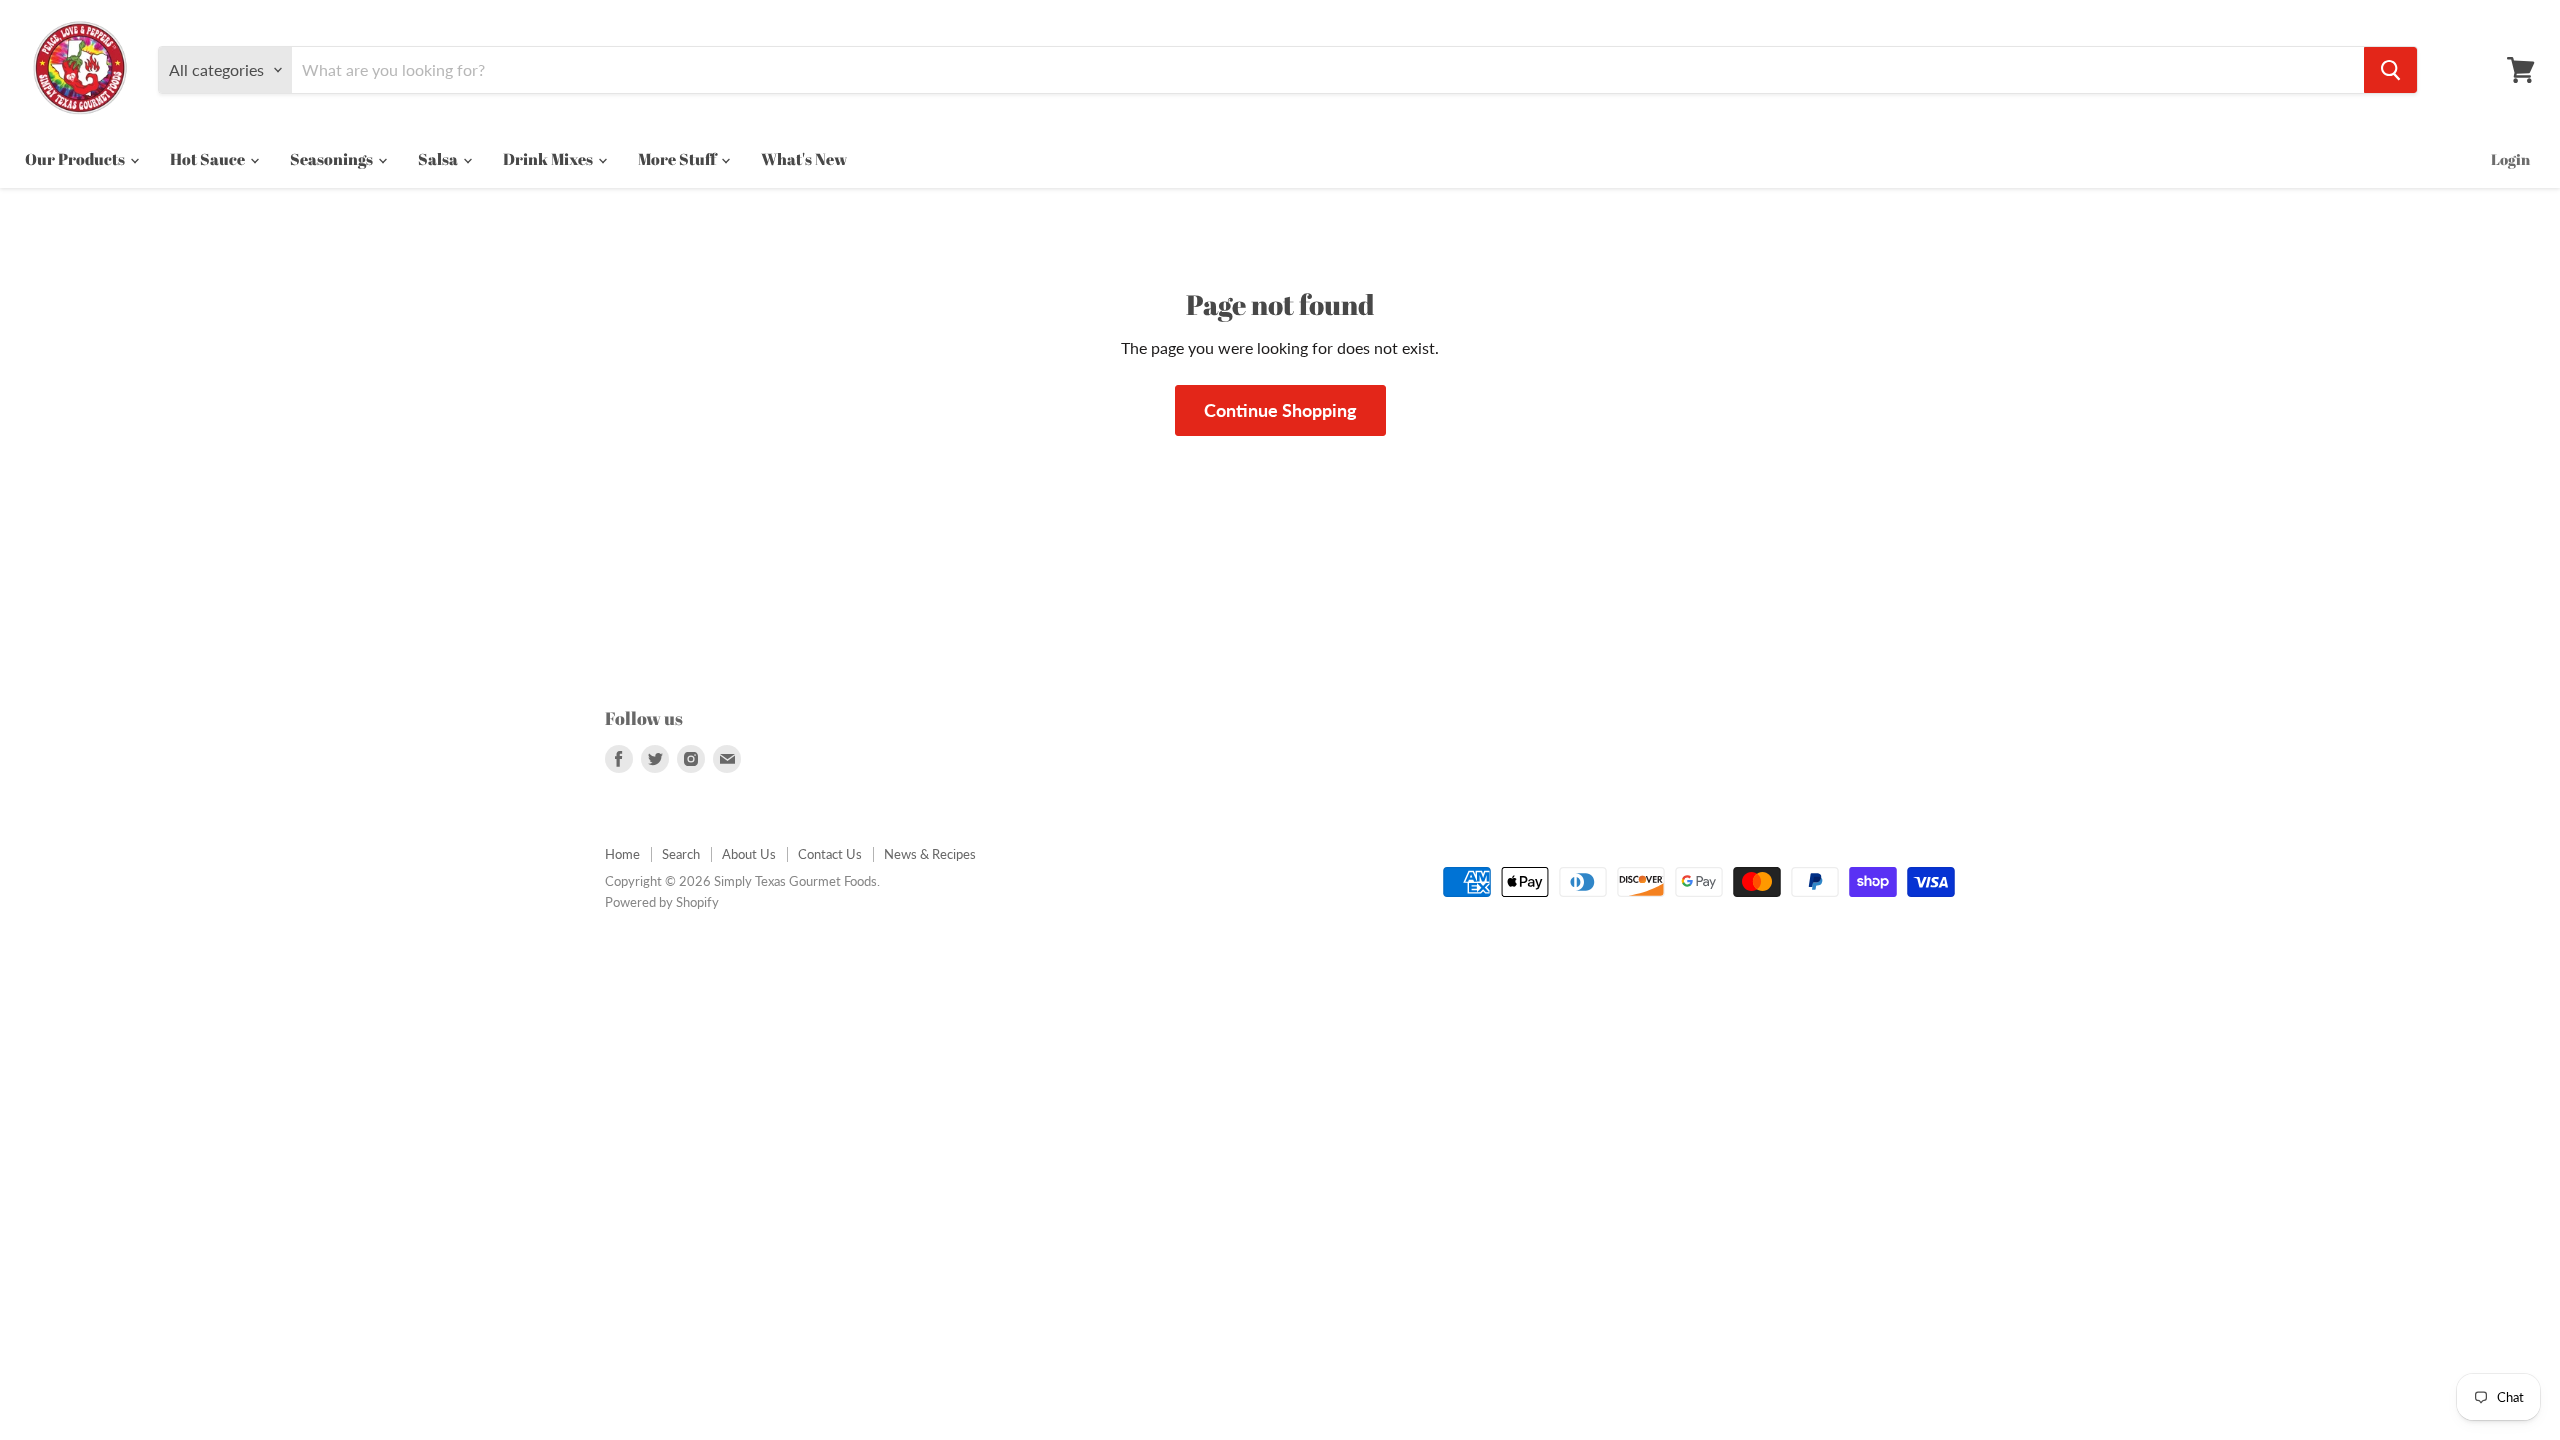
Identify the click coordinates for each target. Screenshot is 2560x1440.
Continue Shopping (1280, 410)
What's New (804, 159)
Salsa (439, 159)
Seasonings (333, 159)
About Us (749, 854)
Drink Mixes (549, 159)
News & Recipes (930, 854)
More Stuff (678, 159)
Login (2510, 159)
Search (681, 854)
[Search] (2390, 70)
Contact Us (830, 854)
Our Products (76, 159)
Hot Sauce (209, 159)
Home (622, 854)
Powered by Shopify (662, 902)
